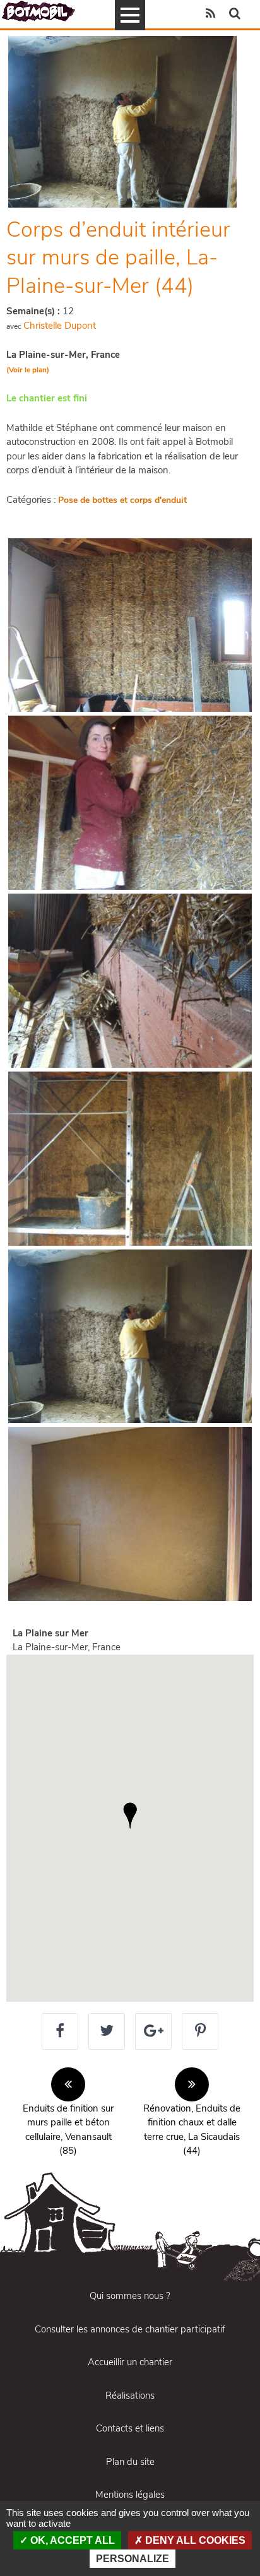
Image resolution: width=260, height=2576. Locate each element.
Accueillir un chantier (130, 2362)
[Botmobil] (38, 11)
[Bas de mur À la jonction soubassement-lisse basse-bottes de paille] (130, 981)
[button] (130, 1816)
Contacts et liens (130, 2428)
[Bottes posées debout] (130, 625)
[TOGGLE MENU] (130, 15)
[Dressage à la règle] (130, 1337)
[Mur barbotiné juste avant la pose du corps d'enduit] (130, 1159)
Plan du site (130, 2462)
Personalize (133, 2559)
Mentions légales (130, 2495)
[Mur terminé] (130, 1514)
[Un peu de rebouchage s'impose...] (130, 803)
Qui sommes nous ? (130, 2296)
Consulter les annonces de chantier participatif (130, 2329)
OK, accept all (71, 2540)
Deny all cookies (194, 2540)
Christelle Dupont (60, 326)
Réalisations (130, 2396)
